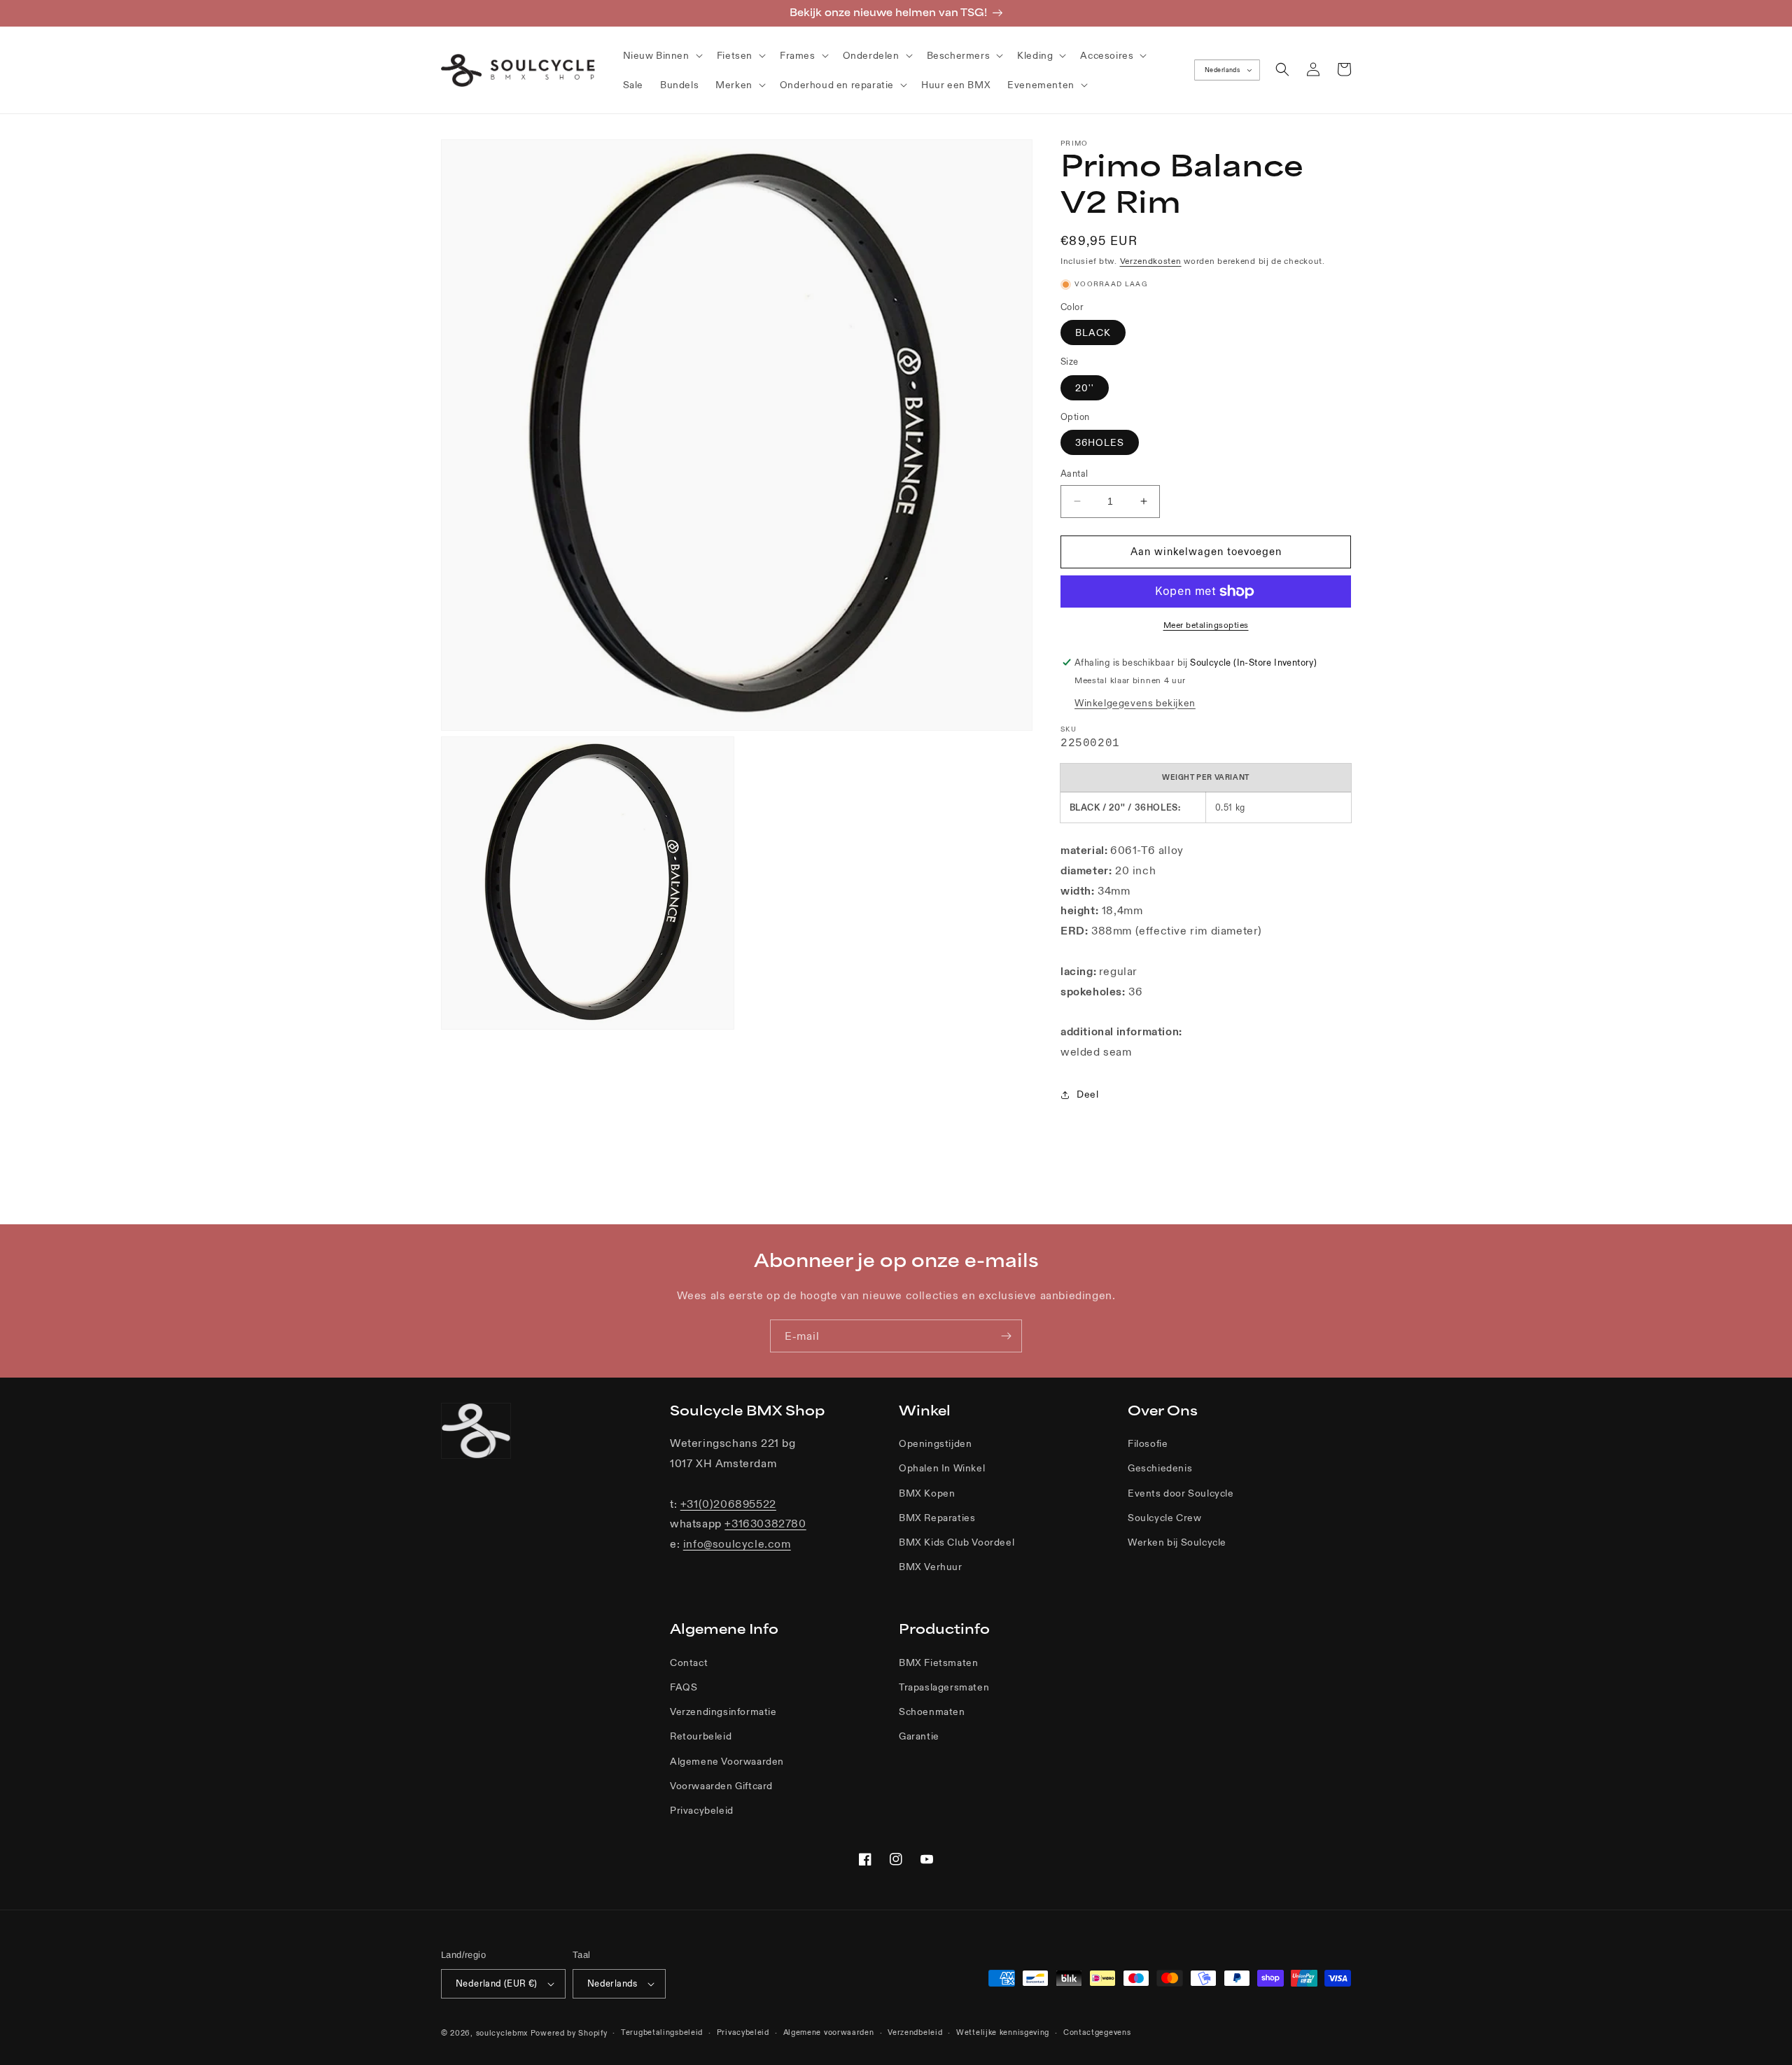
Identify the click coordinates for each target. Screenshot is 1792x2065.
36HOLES (1100, 442)
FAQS (684, 1687)
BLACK (1093, 332)
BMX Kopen (927, 1493)
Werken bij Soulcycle (1177, 1542)
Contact (689, 1662)
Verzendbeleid (915, 2032)
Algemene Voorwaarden (727, 1761)
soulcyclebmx (502, 2033)
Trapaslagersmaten (944, 1687)
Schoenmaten (932, 1711)
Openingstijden (935, 1443)
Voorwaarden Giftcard (721, 1786)
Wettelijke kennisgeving (1003, 2032)
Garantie (919, 1736)
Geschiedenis (1160, 1468)
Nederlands (1222, 70)
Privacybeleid (702, 1810)
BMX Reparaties (937, 1518)
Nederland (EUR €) (497, 1983)
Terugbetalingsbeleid (662, 2032)
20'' (1085, 388)
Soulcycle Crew (1164, 1518)
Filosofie (1148, 1443)
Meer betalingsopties (1206, 625)
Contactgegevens (1097, 2032)
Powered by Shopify (569, 2033)
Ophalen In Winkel (942, 1468)
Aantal (1074, 474)
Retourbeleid (701, 1736)
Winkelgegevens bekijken (1135, 703)
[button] (661, 55)
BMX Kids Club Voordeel (957, 1542)
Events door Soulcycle (1181, 1493)
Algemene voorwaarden (829, 2032)
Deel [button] (1087, 1094)
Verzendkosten (1151, 261)
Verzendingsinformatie (723, 1711)
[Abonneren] (1006, 1336)
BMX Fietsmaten (938, 1662)
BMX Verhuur (931, 1567)
